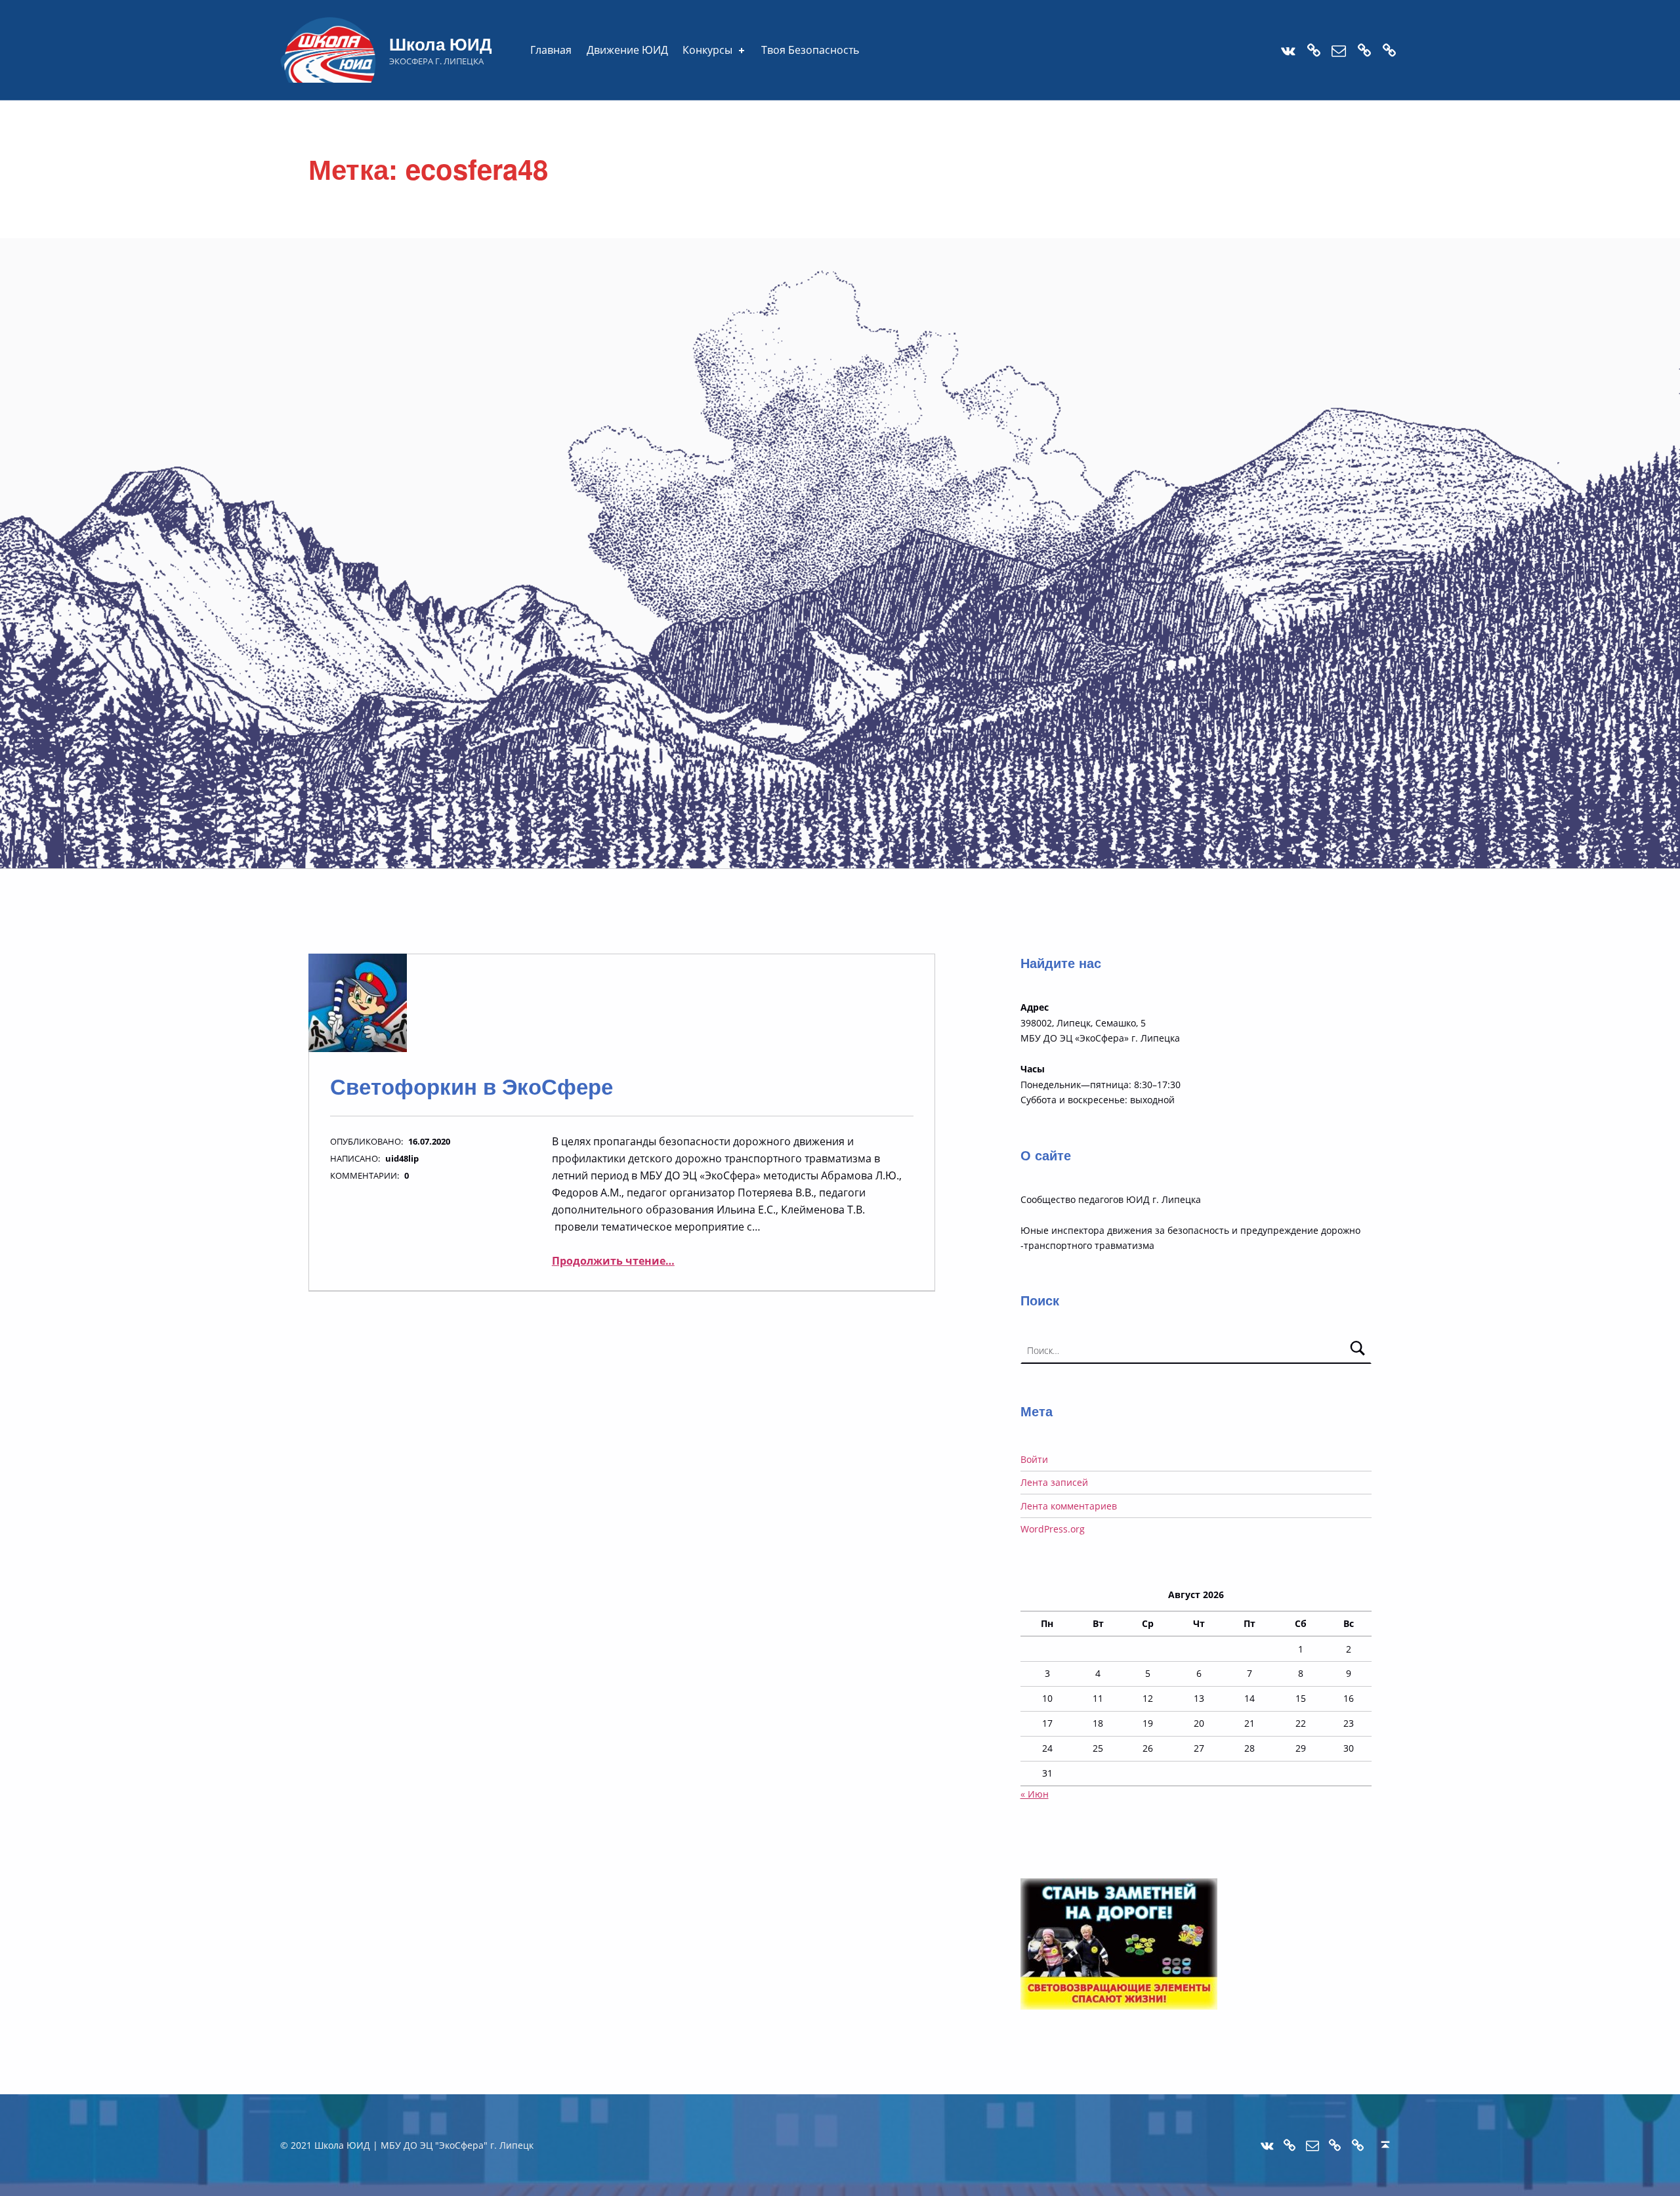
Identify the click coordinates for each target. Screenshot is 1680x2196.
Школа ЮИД (441, 44)
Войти (1034, 1459)
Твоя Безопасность (810, 50)
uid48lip (402, 1158)
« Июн (1035, 1794)
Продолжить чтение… (613, 1261)
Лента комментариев (1069, 1506)
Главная (551, 50)
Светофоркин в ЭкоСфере (472, 1086)
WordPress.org (1053, 1529)
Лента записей (1054, 1482)
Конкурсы (707, 50)
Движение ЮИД (627, 50)
